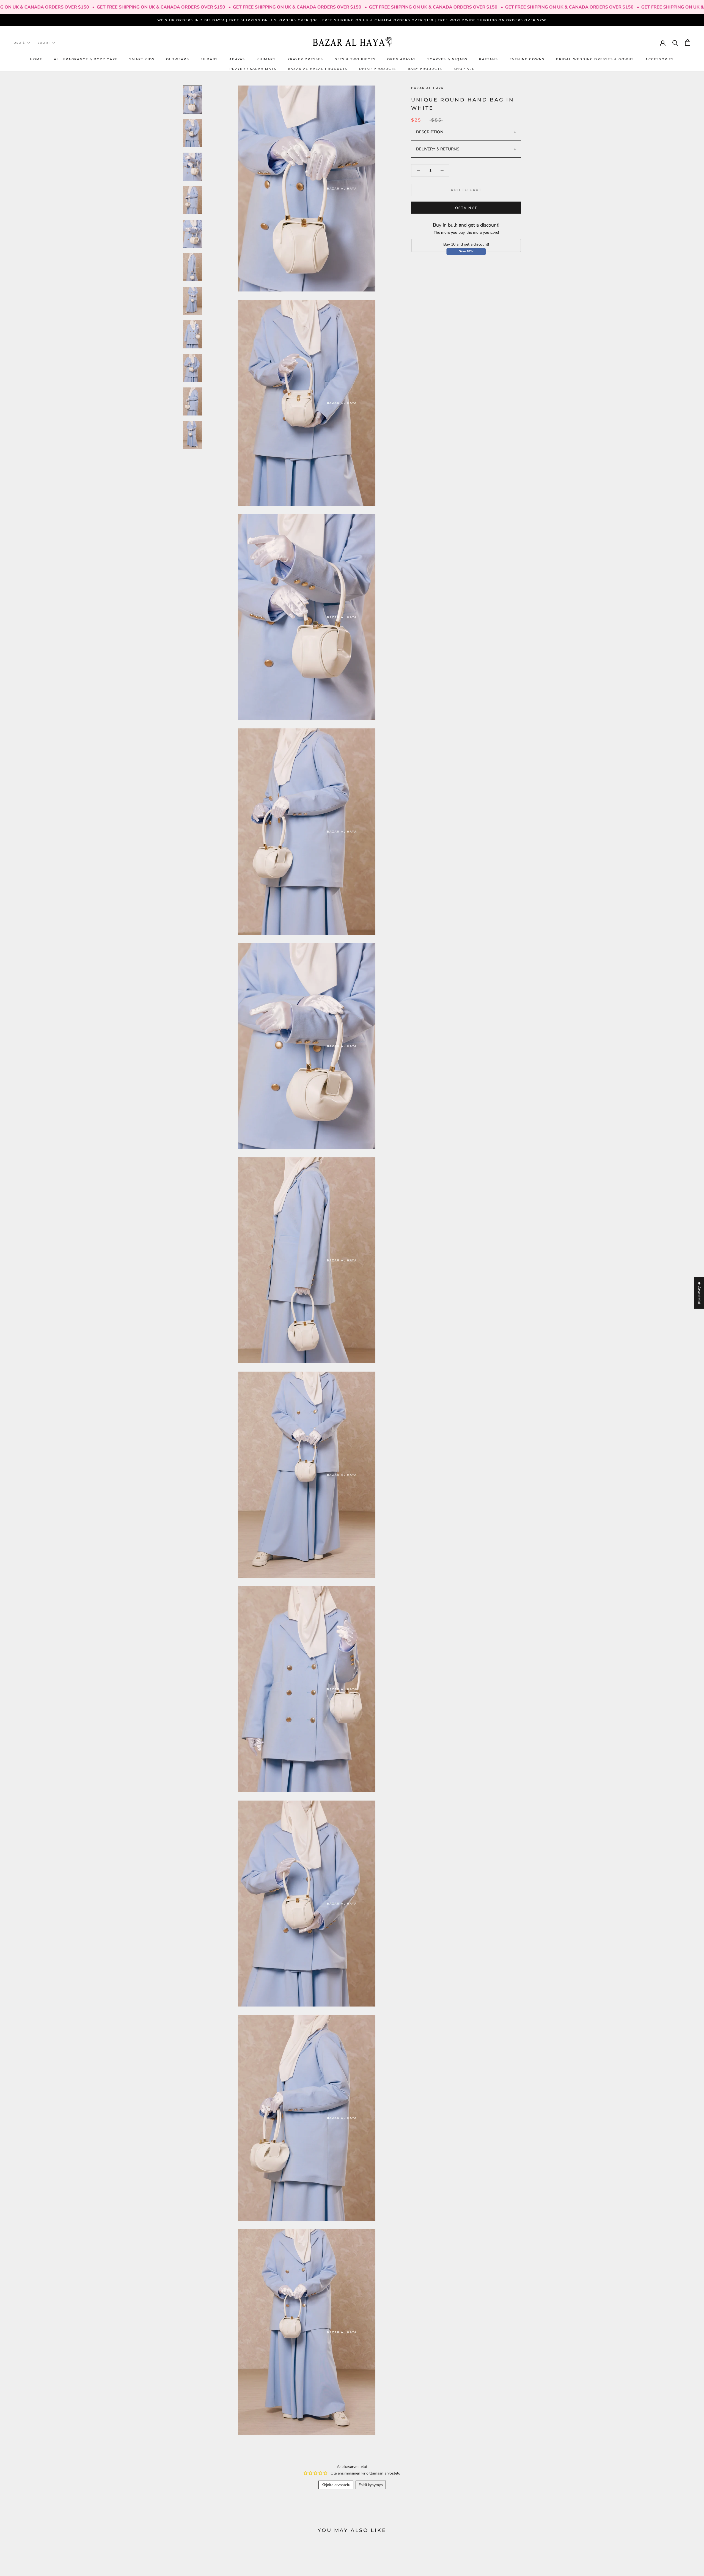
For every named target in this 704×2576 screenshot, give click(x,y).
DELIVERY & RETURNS (438, 149)
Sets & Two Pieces (355, 59)
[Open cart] (688, 42)
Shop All (464, 68)
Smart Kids (142, 59)
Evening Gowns (527, 59)
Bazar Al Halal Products (318, 68)
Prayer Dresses (305, 59)
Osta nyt (466, 207)
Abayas (237, 59)
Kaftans (488, 59)
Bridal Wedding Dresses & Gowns (595, 59)
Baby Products (425, 68)
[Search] (675, 42)
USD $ (19, 43)
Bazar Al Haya (427, 88)
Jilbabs (209, 59)
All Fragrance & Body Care (86, 59)
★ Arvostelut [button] (699, 1293)
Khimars (266, 59)
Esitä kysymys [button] (371, 2485)
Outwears (178, 59)
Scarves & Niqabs (447, 59)
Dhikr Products (378, 68)
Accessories (660, 59)
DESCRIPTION (430, 132)
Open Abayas (402, 59)
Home (36, 59)
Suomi (44, 43)
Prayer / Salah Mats (253, 68)
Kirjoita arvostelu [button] (336, 2485)
